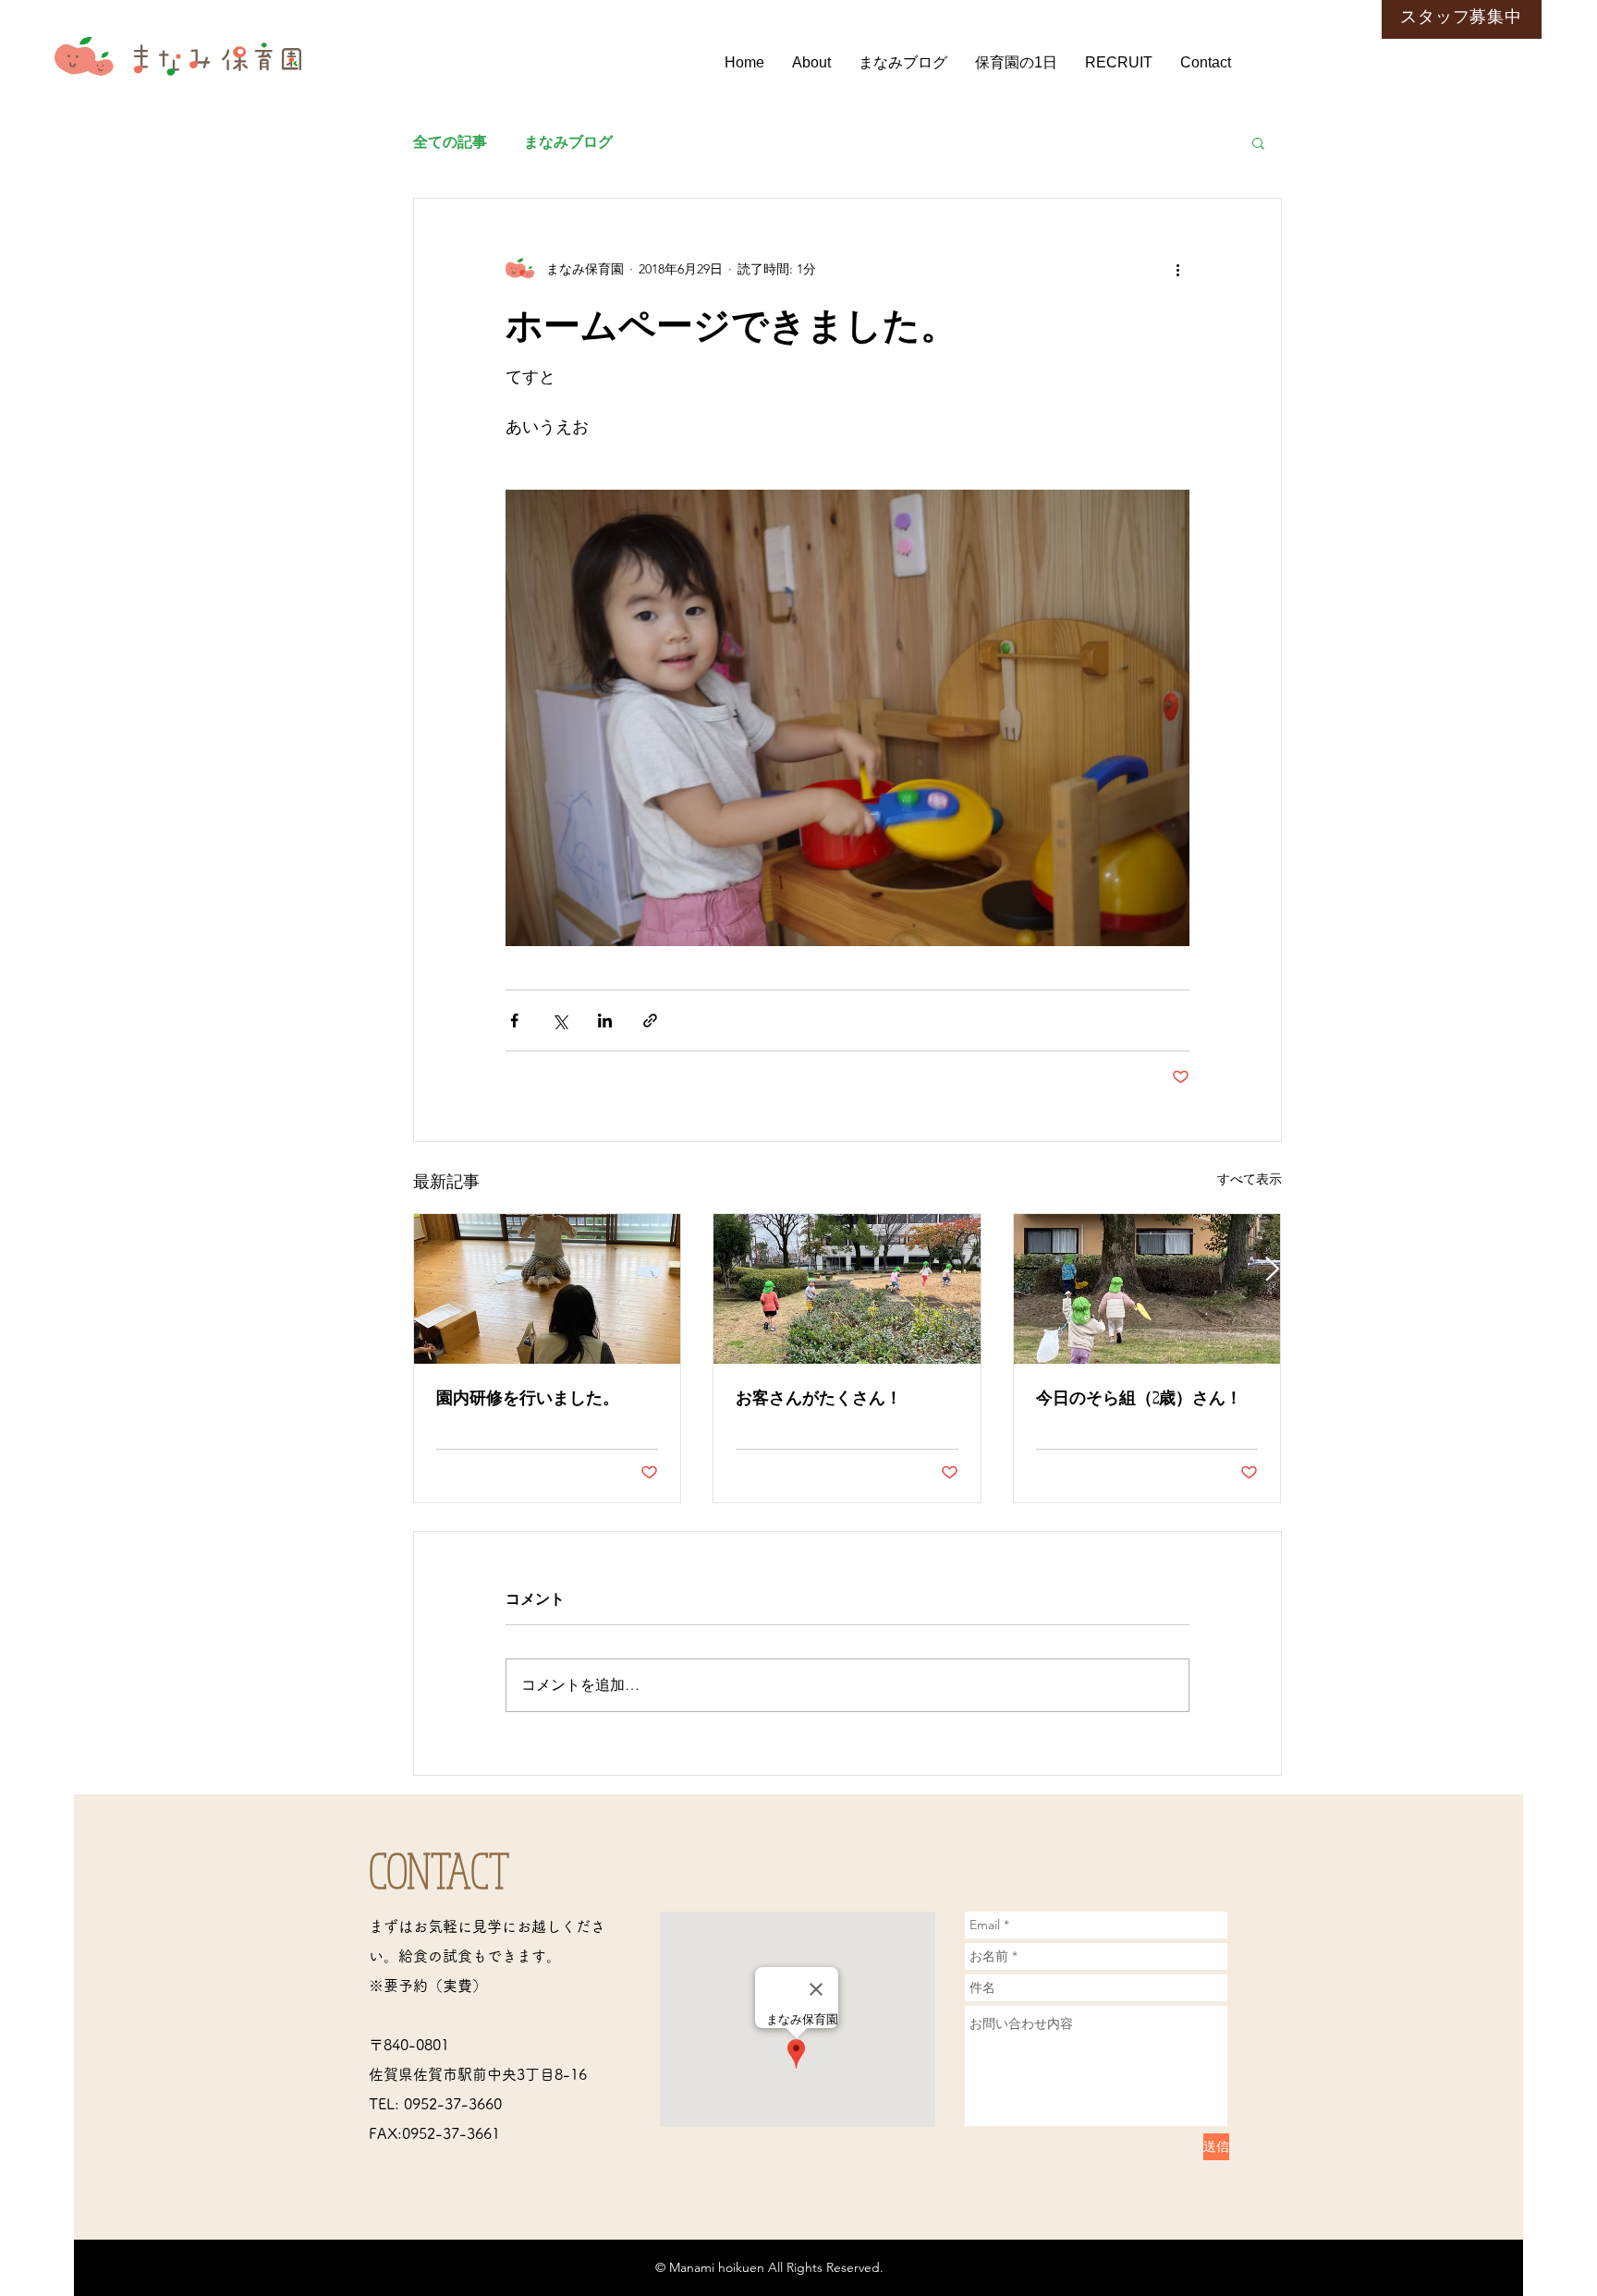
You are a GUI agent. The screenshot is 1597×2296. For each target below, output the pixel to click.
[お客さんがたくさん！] (847, 1289)
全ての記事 (450, 142)
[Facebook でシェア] (514, 1020)
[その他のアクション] (1178, 269)
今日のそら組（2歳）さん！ (1139, 1397)
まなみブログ (568, 142)
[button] (1258, 142)
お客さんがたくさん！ (819, 1397)
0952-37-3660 (453, 2104)
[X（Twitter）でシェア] (560, 1020)
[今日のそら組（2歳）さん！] (1147, 1289)
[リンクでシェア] (650, 1020)
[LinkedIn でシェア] (605, 1020)
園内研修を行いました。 (528, 1397)
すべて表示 (1250, 1179)
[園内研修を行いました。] (548, 1289)
